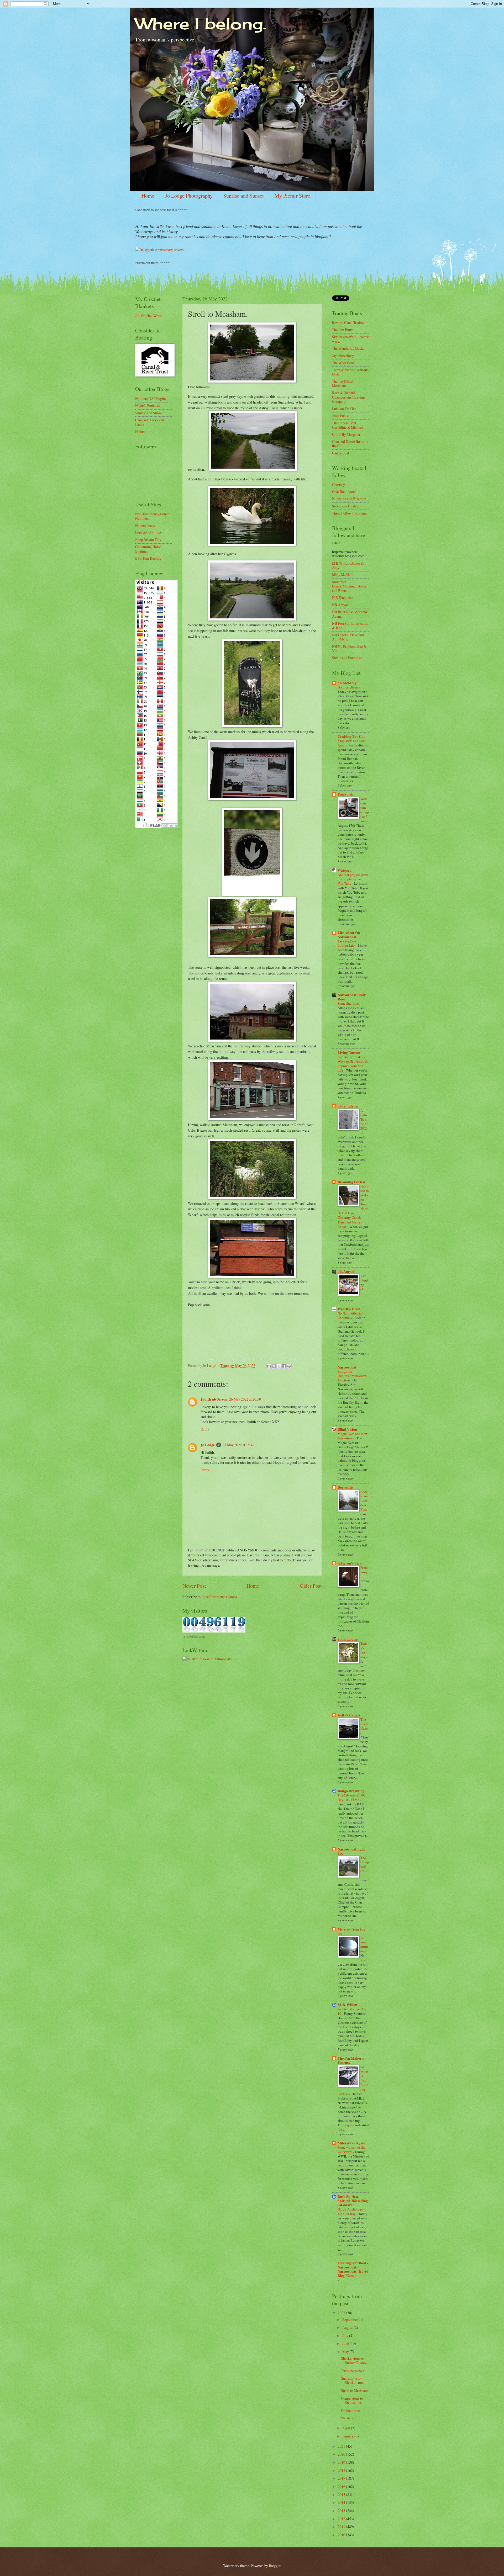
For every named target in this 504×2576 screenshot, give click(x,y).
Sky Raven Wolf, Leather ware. (350, 339)
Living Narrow (349, 1053)
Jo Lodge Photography (189, 196)
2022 (342, 2313)
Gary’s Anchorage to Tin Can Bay (352, 2211)
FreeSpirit (346, 794)
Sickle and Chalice (346, 506)
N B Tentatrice (343, 598)
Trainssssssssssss (353, 2370)
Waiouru (345, 870)
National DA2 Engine (151, 398)
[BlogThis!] (274, 1366)
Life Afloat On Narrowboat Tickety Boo (349, 937)
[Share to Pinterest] (289, 1366)
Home (148, 196)
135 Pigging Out (364, 1282)
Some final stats (349, 1003)
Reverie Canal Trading (348, 323)
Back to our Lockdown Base (365, 1501)
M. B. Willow (348, 2005)
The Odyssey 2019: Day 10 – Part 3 (351, 1797)
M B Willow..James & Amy (348, 565)
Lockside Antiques (149, 532)
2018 (342, 2470)
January (348, 2436)
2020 (342, 2454)
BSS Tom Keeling (148, 558)
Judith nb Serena (214, 1399)
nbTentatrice (348, 1106)
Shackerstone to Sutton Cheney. (354, 2361)
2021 (342, 2446)
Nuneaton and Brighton (349, 499)
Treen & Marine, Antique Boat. (350, 372)
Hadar (140, 431)
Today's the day (364, 1650)
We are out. (349, 2418)
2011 (342, 2527)
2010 (342, 2535)
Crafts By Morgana (346, 434)
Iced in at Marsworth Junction (352, 1378)
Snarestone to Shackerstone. (353, 2381)
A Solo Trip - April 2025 (364, 1119)
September (351, 2320)
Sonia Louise (348, 1639)
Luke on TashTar (344, 409)
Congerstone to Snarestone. (352, 2400)
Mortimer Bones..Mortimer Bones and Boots (349, 586)
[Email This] (269, 1366)
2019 (342, 2462)
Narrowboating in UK (351, 1851)
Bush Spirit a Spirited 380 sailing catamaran (353, 2201)
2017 (342, 2478)
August (348, 2327)
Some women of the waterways (351, 2150)
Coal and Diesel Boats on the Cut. (350, 444)
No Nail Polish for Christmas (350, 1315)
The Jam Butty (343, 330)
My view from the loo (351, 1931)
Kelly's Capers (349, 1715)
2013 (342, 2511)
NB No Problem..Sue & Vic (349, 649)
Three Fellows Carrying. (350, 513)
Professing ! (364, 1572)
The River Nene (364, 1724)
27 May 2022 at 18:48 (238, 1445)
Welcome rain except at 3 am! (365, 810)
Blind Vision (347, 1429)
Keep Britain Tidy (148, 540)
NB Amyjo (340, 605)
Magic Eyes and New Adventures (353, 1436)
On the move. (351, 2410)
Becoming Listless (351, 1182)
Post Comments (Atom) (220, 1597)
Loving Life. (347, 945)
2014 (342, 2502)
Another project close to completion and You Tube (353, 879)
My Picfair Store (292, 196)
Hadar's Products (147, 406)
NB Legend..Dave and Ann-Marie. (348, 637)
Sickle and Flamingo (347, 658)
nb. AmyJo (346, 1271)
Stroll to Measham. (355, 2390)
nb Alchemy (347, 683)
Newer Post (194, 1586)
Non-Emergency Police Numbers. (152, 516)
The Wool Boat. (343, 363)
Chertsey (338, 484)
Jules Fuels (340, 416)
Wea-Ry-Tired (349, 1309)
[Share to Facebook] (284, 1366)
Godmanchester (349, 687)
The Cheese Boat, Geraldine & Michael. (348, 425)
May (346, 2352)
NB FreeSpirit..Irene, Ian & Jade (350, 626)
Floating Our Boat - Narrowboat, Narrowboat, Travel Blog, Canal (353, 2269)
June (346, 2343)
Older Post (311, 1586)
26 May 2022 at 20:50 (245, 1399)
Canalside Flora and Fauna (150, 422)
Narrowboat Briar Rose (352, 997)
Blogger (275, 2566)
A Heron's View (350, 1563)
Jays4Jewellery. (343, 355)
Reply (205, 1429)
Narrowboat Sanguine (347, 1369)
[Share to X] (279, 1366)
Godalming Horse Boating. (148, 549)
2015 (342, 2495)
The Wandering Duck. (348, 348)
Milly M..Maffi (343, 574)
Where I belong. (201, 23)
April (347, 2428)
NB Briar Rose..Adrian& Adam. (350, 614)
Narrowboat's (145, 525)
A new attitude (364, 1944)
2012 (342, 2519)
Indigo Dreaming (351, 1791)
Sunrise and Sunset (244, 196)
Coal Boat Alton (344, 492)
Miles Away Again (351, 2143)
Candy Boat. (341, 453)
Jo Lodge (208, 1445)
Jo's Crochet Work (148, 316)
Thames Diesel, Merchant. (343, 384)
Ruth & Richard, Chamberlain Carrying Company (348, 397)
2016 (342, 2486)
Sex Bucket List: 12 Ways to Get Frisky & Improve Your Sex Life (353, 1064)
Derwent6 (345, 1487)
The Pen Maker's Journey (351, 2060)
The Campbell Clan (365, 1864)
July (346, 2336)
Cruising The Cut (351, 736)
